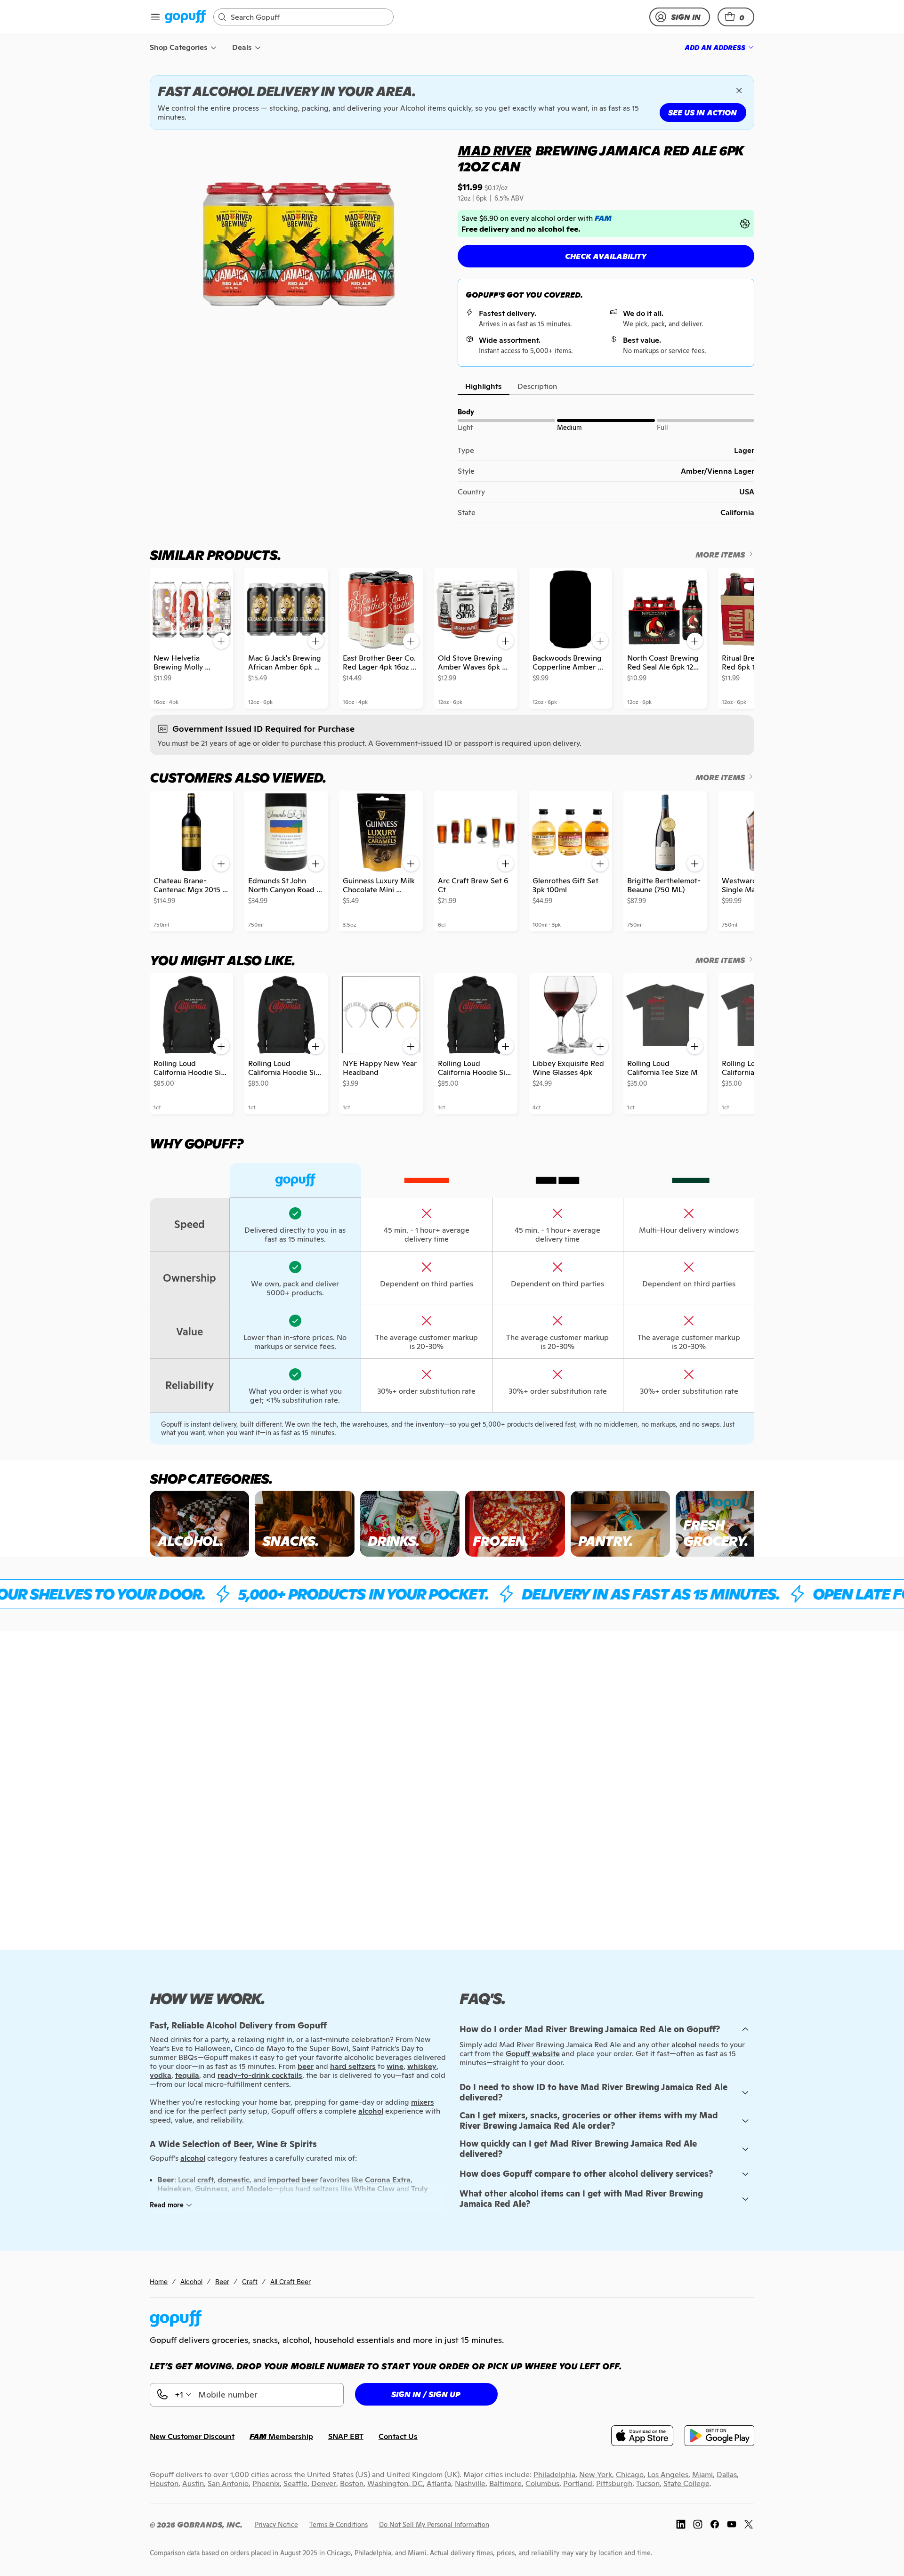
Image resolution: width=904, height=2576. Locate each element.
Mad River (494, 151)
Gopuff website (533, 2054)
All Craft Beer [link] (291, 2281)
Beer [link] (222, 2281)
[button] (736, 17)
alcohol (684, 2045)
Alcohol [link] (191, 2281)
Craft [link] (250, 2281)
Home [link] (159, 2281)
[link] (185, 17)
